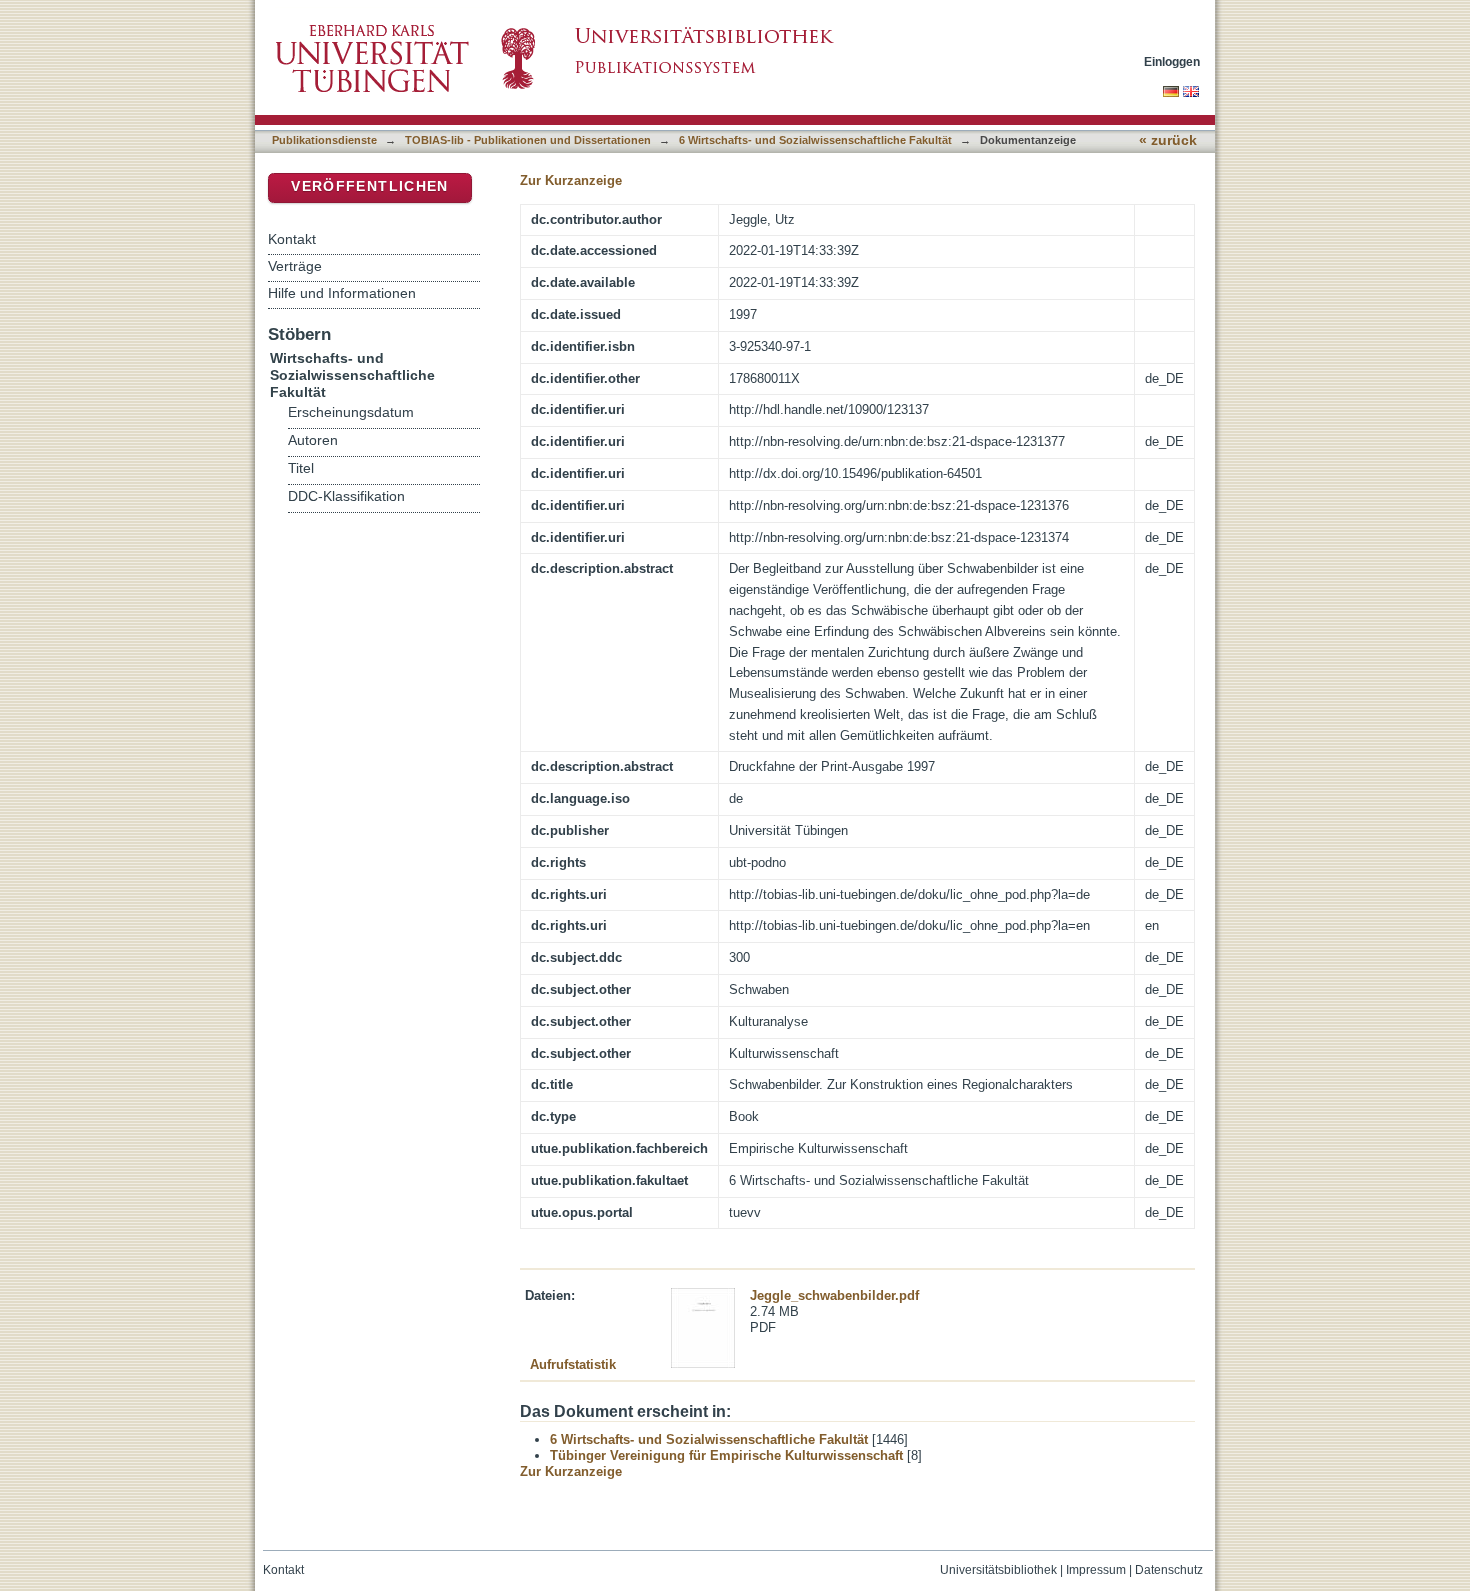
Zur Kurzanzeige (571, 180)
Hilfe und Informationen (342, 293)
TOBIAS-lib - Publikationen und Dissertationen (528, 140)
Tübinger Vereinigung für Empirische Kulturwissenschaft (726, 1455)
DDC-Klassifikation (346, 496)
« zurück (1168, 140)
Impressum (1096, 1570)
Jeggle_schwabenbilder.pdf (834, 1295)
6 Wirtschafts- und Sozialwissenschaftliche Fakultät (815, 140)
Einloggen (1172, 61)
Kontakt (292, 239)
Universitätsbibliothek (998, 1570)
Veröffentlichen (369, 186)
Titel (301, 468)
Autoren (313, 440)
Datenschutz (1169, 1570)
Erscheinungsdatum (351, 412)
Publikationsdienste (324, 140)
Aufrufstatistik (573, 1364)
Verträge (295, 266)
